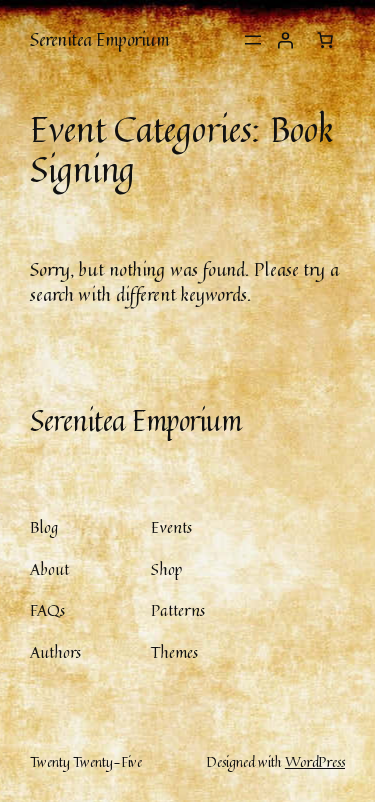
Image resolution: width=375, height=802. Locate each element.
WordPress (315, 761)
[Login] (285, 40)
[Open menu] (253, 40)
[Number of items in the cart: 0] (325, 40)
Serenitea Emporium (99, 39)
